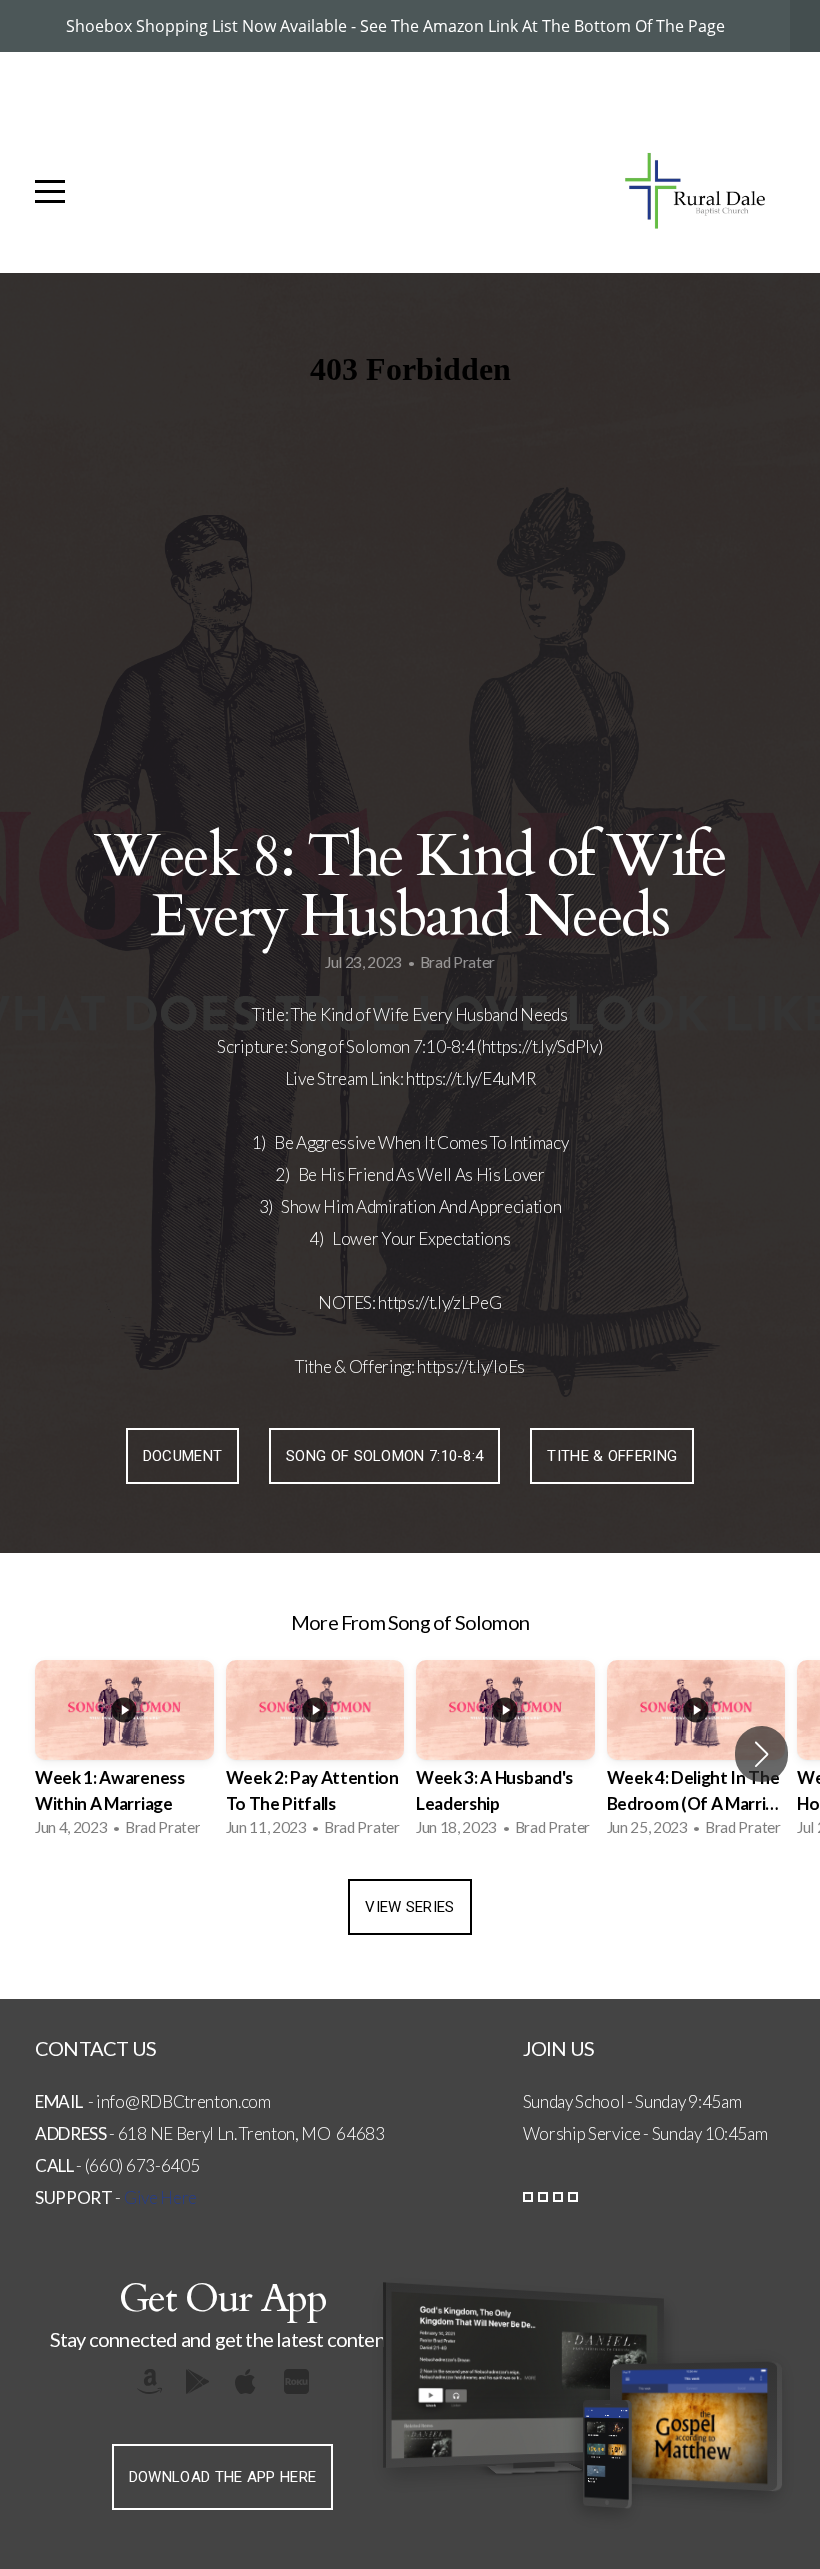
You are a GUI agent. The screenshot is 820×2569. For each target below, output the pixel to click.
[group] (124, 1754)
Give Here (160, 2197)
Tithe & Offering (612, 1456)
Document (182, 1456)
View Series (409, 1907)
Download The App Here (222, 2477)
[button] (761, 1754)
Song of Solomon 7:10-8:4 (384, 1456)
